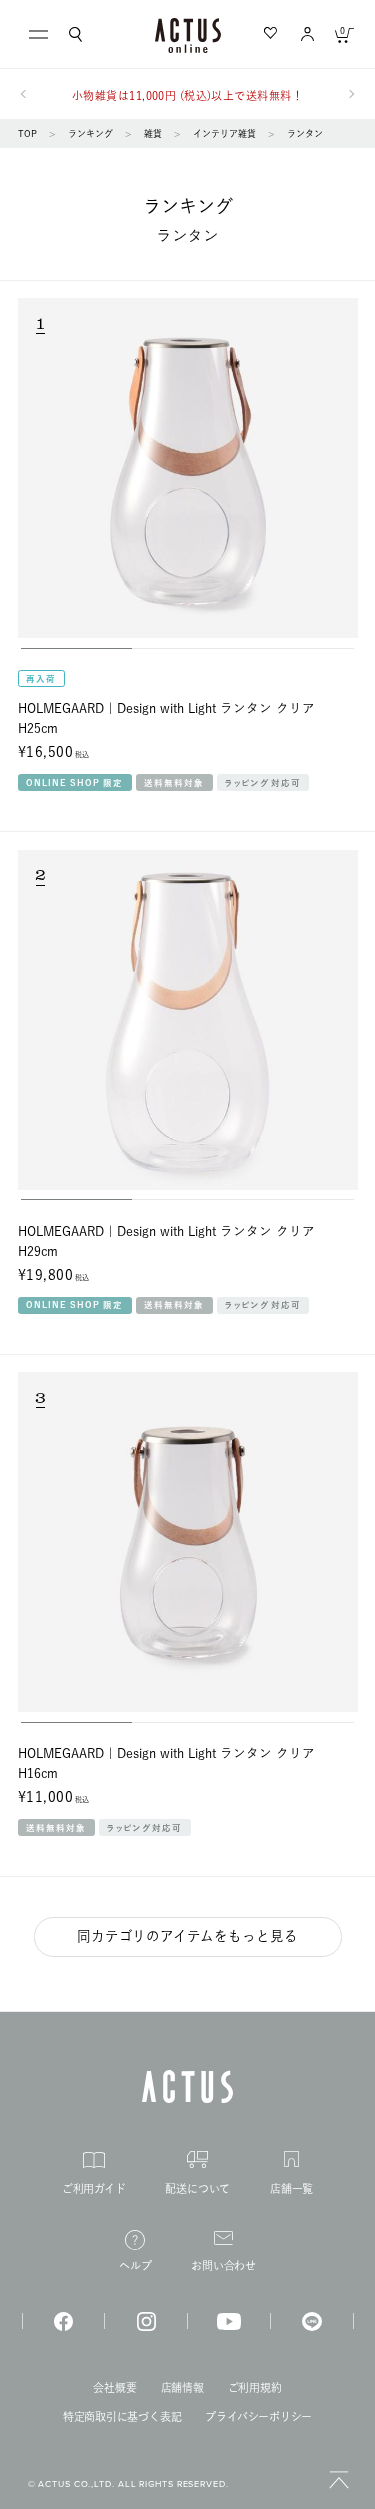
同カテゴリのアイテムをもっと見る (187, 1936)
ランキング (90, 133)
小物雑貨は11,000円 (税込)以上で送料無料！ (187, 95)
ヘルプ (135, 2265)
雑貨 (153, 133)
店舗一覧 (291, 2188)
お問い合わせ (223, 2265)
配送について (197, 2188)
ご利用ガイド (94, 2188)
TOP (27, 133)
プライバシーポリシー (258, 2416)
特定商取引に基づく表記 (122, 2416)
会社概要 (114, 2387)
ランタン (305, 133)
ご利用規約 (255, 2387)
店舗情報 (182, 2387)
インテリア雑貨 (224, 133)
